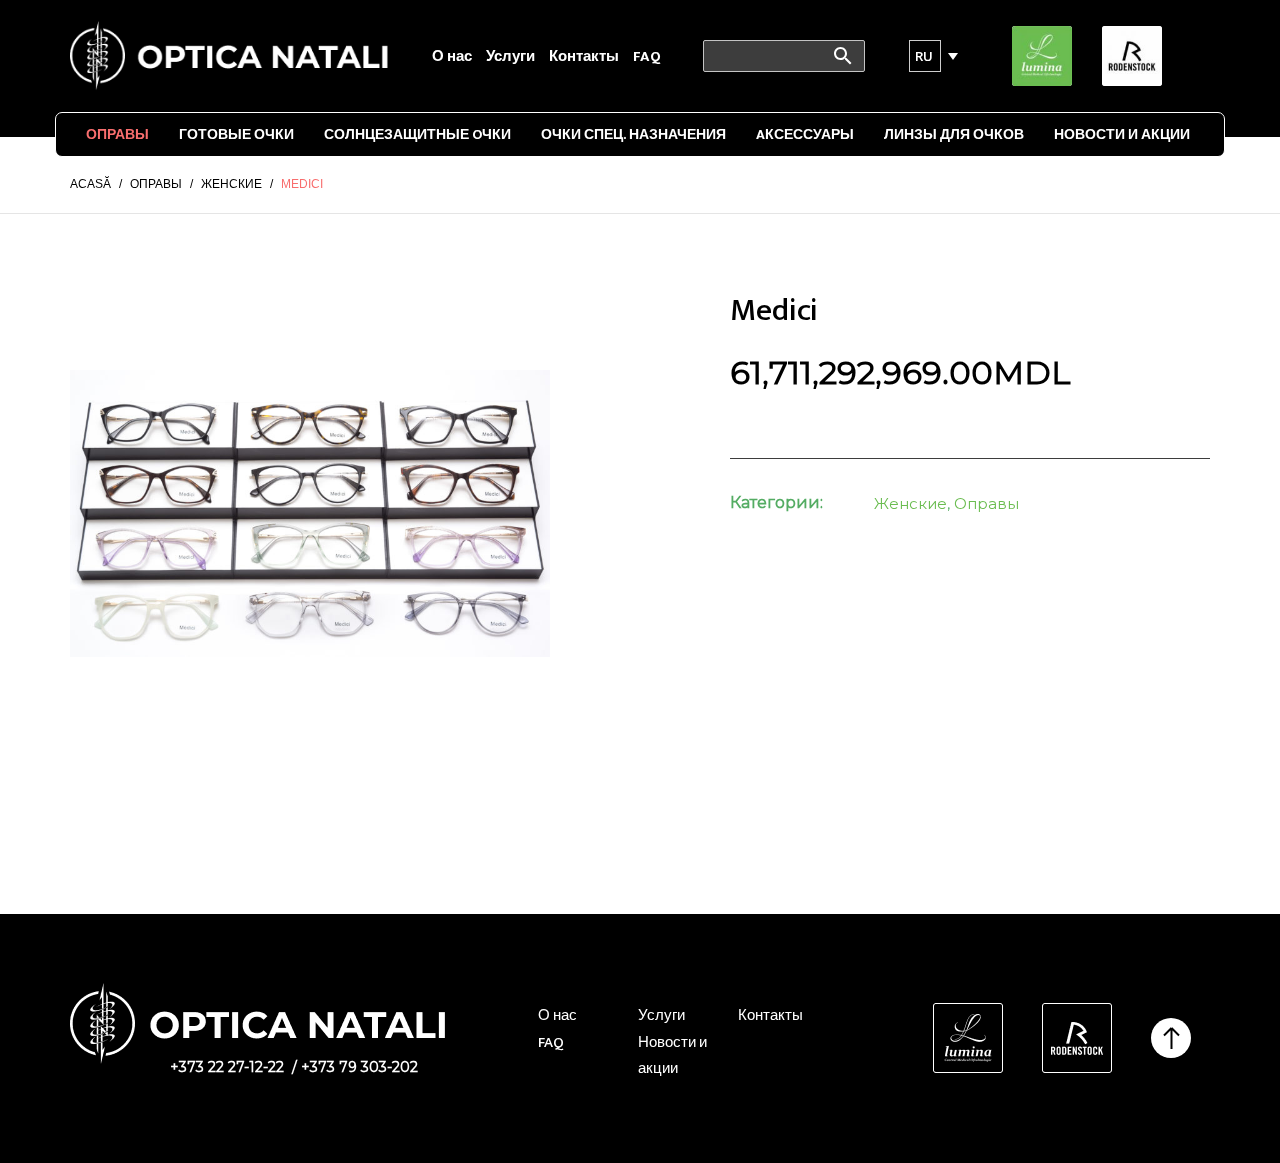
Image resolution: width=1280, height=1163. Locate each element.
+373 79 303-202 (359, 1067)
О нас (452, 56)
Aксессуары (805, 134)
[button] (925, 56)
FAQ (647, 56)
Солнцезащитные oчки (417, 134)
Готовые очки (236, 134)
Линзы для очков (954, 134)
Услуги (510, 56)
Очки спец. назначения (633, 134)
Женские (910, 503)
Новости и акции (1122, 134)
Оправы (117, 134)
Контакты (584, 56)
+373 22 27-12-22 (227, 1067)
